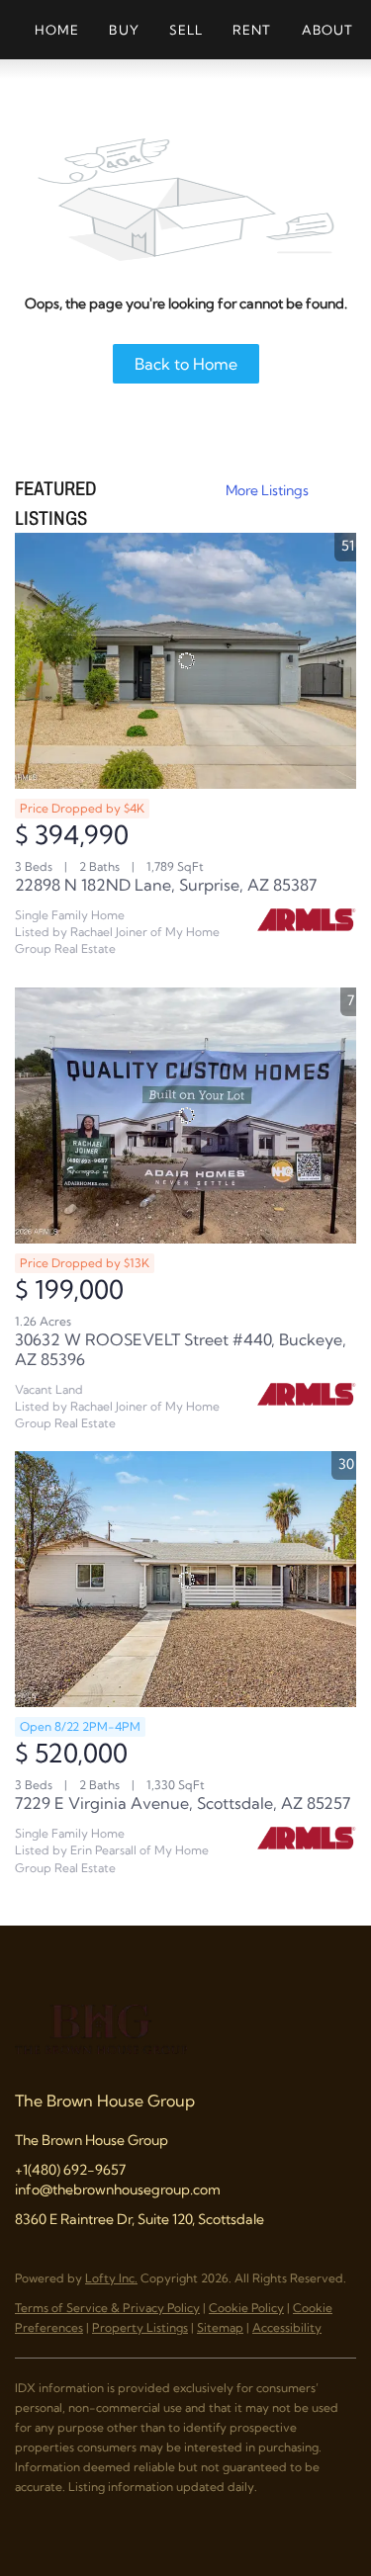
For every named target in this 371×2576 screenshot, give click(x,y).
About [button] (328, 30)
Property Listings (140, 2327)
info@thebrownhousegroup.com (118, 2190)
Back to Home (186, 364)
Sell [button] (186, 30)
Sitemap (220, 2327)
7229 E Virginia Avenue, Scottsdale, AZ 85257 (183, 1803)
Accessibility (287, 2327)
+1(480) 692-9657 (70, 2170)
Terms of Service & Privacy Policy (107, 2308)
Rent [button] (252, 30)
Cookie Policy (246, 2308)
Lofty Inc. (111, 2278)
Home (57, 30)
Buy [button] (124, 30)
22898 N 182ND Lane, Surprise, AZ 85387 (166, 885)
